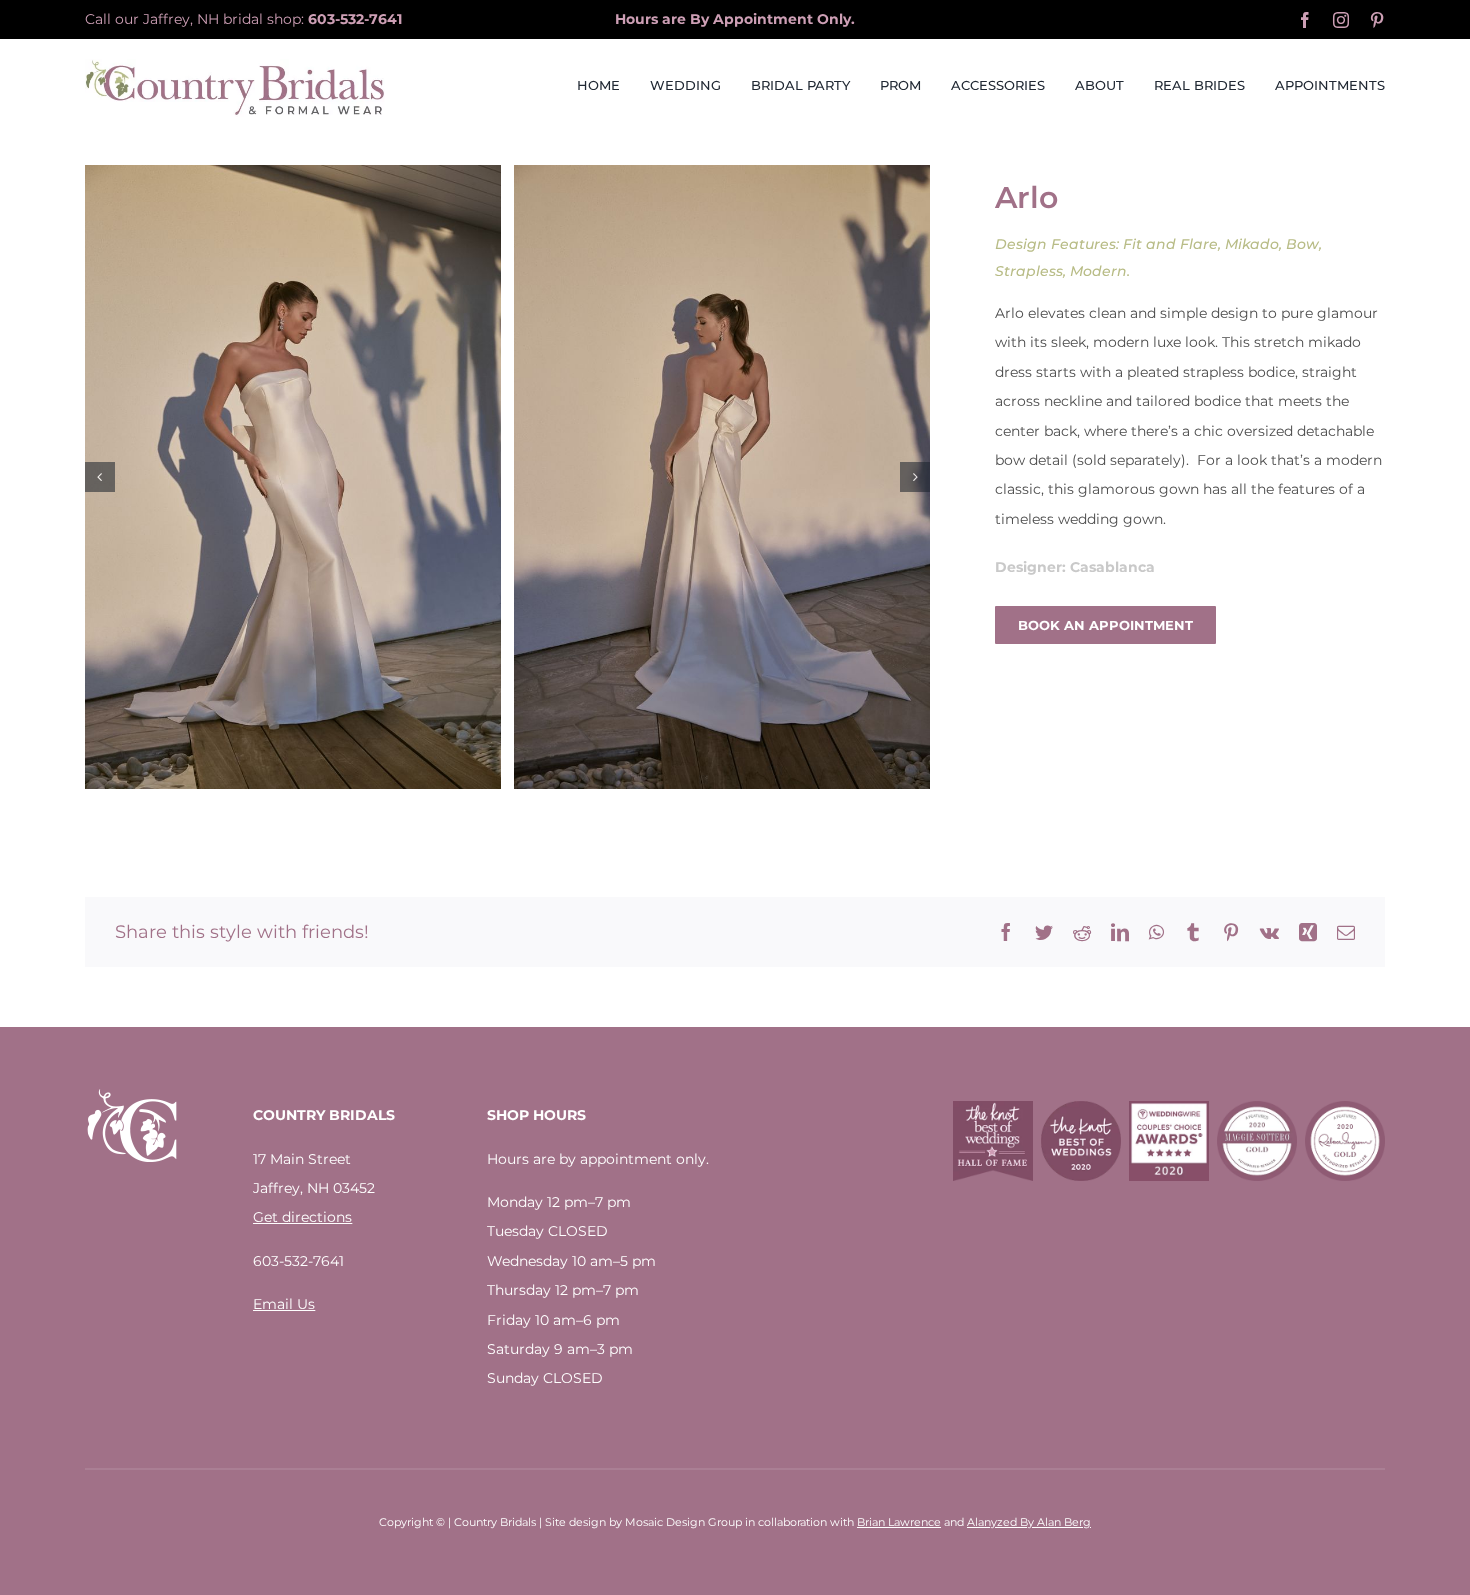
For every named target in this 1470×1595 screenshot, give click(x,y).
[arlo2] (722, 477)
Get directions (302, 1217)
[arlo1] (293, 477)
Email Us (284, 1304)
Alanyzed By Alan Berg (1029, 1522)
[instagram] (1341, 20)
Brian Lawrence (899, 1522)
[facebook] (1305, 20)
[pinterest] (1377, 20)
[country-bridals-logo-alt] (235, 66)
